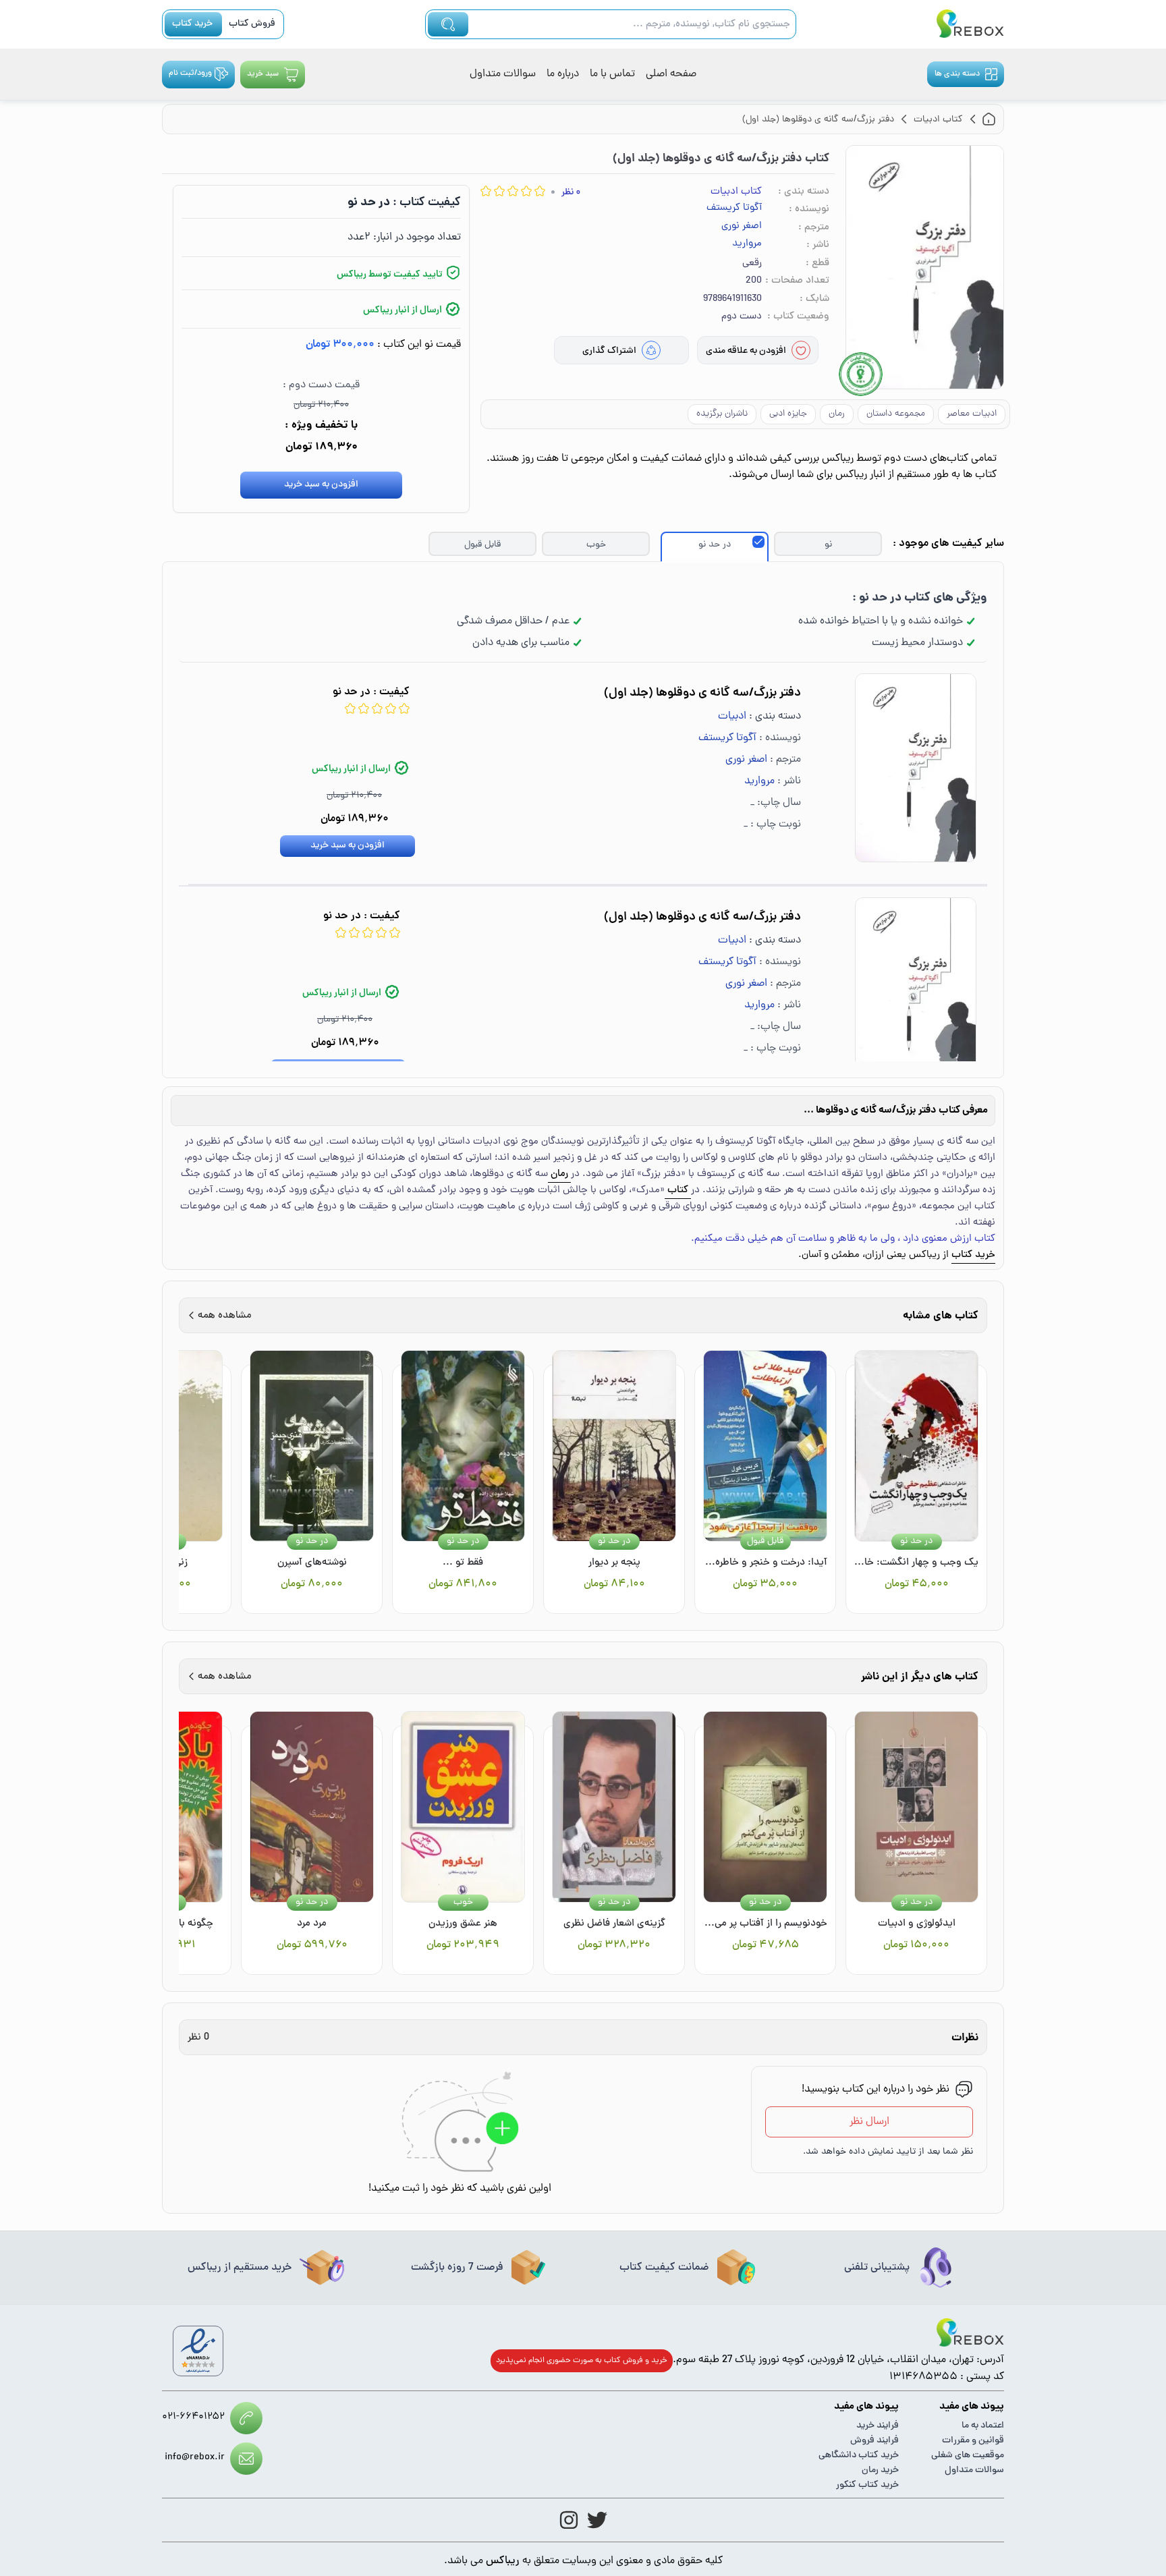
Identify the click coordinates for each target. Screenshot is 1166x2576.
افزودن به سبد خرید (321, 485)
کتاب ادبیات (736, 192)
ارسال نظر (869, 2122)
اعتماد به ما (983, 2426)
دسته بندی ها (957, 74)
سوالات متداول (503, 74)
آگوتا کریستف (734, 208)
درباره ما (563, 74)
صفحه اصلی (671, 74)
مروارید (747, 244)
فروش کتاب (252, 24)
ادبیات (732, 717)
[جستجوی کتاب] (448, 24)
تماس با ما (612, 74)
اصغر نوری (742, 227)
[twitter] (597, 2520)
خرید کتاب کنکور (867, 2485)
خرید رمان (880, 2470)
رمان (837, 414)
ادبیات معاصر (972, 414)
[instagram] (569, 2520)
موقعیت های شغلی (968, 2456)
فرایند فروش (874, 2441)
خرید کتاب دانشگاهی (859, 2456)
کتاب (678, 1191)
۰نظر (571, 193)
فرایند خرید (878, 2426)
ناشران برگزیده (722, 414)
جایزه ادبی (788, 414)
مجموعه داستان (896, 414)
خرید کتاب (192, 24)
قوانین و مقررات (973, 2441)
